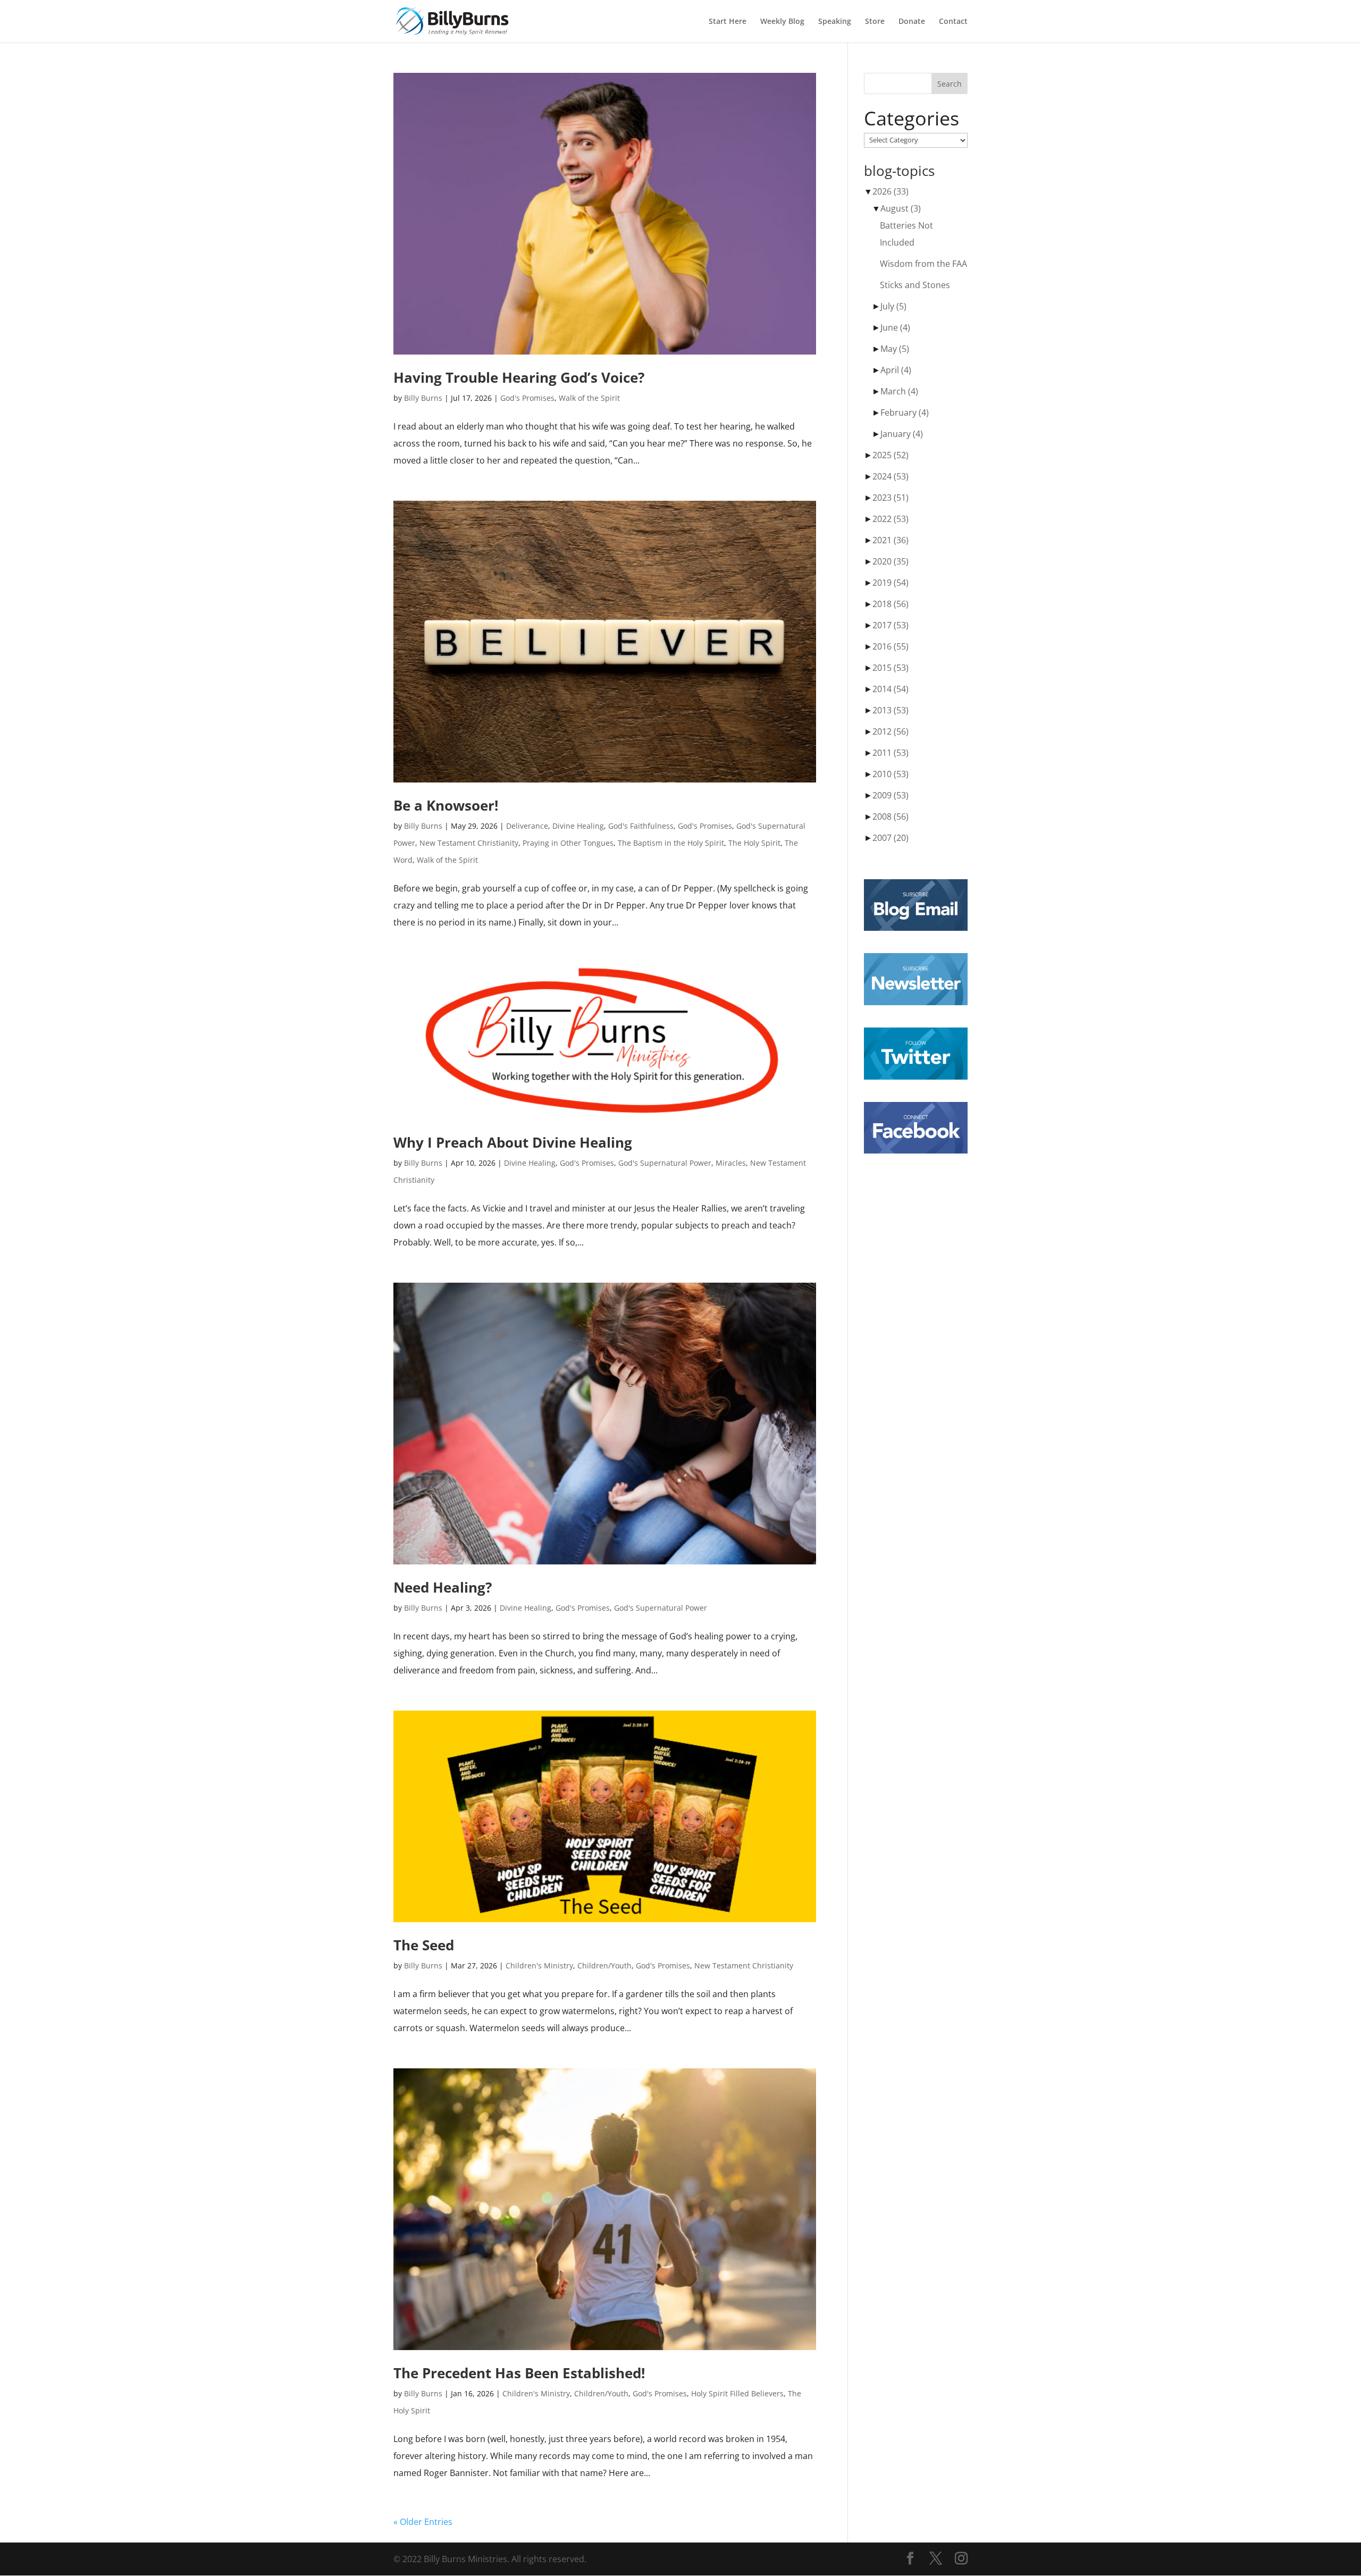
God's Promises (527, 398)
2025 (890, 455)
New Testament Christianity (469, 843)
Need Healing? (443, 1587)
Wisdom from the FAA (923, 264)
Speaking (835, 22)
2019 (890, 583)
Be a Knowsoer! (446, 805)
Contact (953, 22)
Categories (911, 119)
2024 (890, 476)
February (905, 413)
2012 (890, 731)
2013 (890, 710)
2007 (890, 838)
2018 (890, 604)
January (902, 434)
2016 (890, 646)
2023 (890, 498)
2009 (890, 795)
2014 (890, 689)
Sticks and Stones (915, 285)
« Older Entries (423, 2522)
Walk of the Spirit (589, 398)
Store (875, 22)
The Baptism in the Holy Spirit (671, 843)
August (901, 208)
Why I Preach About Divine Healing (513, 1142)
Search (950, 84)
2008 (890, 816)
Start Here (728, 22)
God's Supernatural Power (665, 1163)
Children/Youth (604, 1965)
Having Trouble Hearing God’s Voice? (519, 377)
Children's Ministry (539, 1965)
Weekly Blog (782, 22)
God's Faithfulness (641, 826)
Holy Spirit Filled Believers (737, 2393)
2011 (890, 753)
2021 (890, 540)
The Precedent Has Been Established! (519, 2373)
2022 (890, 519)
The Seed (424, 1945)
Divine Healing (578, 826)
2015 (890, 668)
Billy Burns (423, 398)
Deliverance (527, 826)
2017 (890, 625)
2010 (890, 774)
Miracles (731, 1163)
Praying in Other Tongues (568, 843)
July (893, 306)
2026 (890, 191)
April (896, 370)
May (895, 349)
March (899, 391)
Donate (912, 22)
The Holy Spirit (754, 843)
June (895, 327)
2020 (890, 561)
